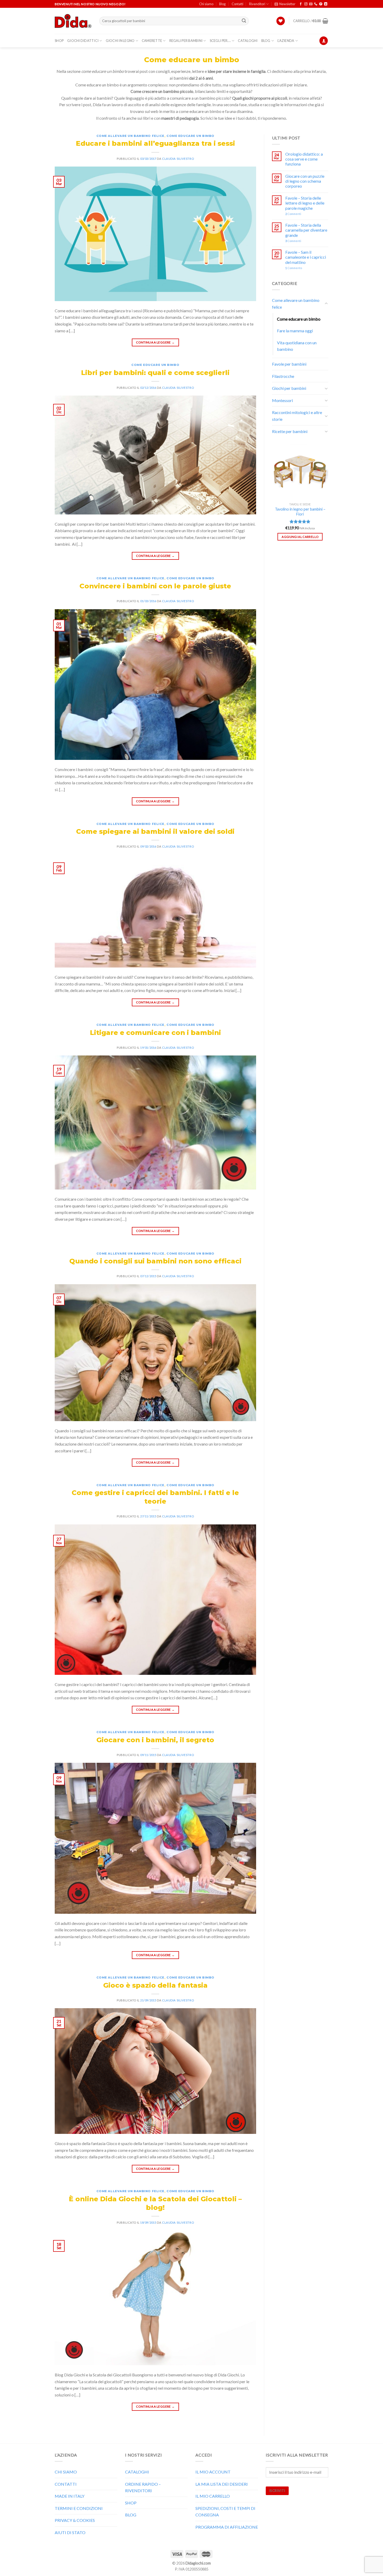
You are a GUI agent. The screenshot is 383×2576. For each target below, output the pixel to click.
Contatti (237, 4)
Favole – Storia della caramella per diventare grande (306, 230)
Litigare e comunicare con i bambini (155, 1032)
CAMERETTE (152, 41)
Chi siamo (206, 4)
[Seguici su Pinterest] (321, 4)
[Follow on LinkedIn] (326, 4)
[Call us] (316, 4)
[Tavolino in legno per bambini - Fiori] (300, 472)
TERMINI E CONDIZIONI (79, 2508)
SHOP (59, 41)
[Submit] (244, 21)
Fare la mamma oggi (295, 331)
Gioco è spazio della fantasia (155, 1985)
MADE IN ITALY (70, 2496)
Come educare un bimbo (190, 136)
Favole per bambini (289, 364)
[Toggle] (326, 304)
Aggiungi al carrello (300, 537)
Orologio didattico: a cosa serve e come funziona (304, 159)
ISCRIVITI (277, 2491)
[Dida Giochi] (73, 21)
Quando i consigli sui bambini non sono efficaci (155, 1261)
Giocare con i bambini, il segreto (155, 1740)
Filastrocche (283, 376)
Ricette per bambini (290, 431)
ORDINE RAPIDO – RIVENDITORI (143, 2487)
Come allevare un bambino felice (130, 136)
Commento (294, 268)
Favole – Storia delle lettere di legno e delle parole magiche (305, 203)
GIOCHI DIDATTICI (83, 41)
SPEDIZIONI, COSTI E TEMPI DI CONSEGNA (225, 2512)
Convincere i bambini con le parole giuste (155, 586)
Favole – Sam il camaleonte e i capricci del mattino (306, 257)
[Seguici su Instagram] (306, 4)
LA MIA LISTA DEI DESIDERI (222, 2484)
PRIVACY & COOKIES (75, 2520)
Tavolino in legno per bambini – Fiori (300, 512)
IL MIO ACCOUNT (213, 2472)
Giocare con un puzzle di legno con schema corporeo (305, 181)
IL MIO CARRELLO (213, 2496)
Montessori (282, 400)
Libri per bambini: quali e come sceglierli (155, 373)
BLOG (266, 41)
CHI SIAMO (66, 2472)
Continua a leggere (155, 342)
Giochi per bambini (289, 388)
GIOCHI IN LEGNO (120, 41)
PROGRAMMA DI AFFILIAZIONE (227, 2527)
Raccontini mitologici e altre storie (297, 416)
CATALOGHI (248, 41)
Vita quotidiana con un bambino (297, 346)
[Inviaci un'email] (311, 4)
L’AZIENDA (286, 41)
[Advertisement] (300, 642)
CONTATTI (66, 2484)
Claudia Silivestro (178, 159)
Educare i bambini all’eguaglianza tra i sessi (155, 143)
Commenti (293, 214)
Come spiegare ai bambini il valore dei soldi (155, 831)
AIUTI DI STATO (70, 2532)
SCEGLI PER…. (220, 41)
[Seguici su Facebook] (301, 4)
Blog (222, 4)
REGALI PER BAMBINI (186, 41)
